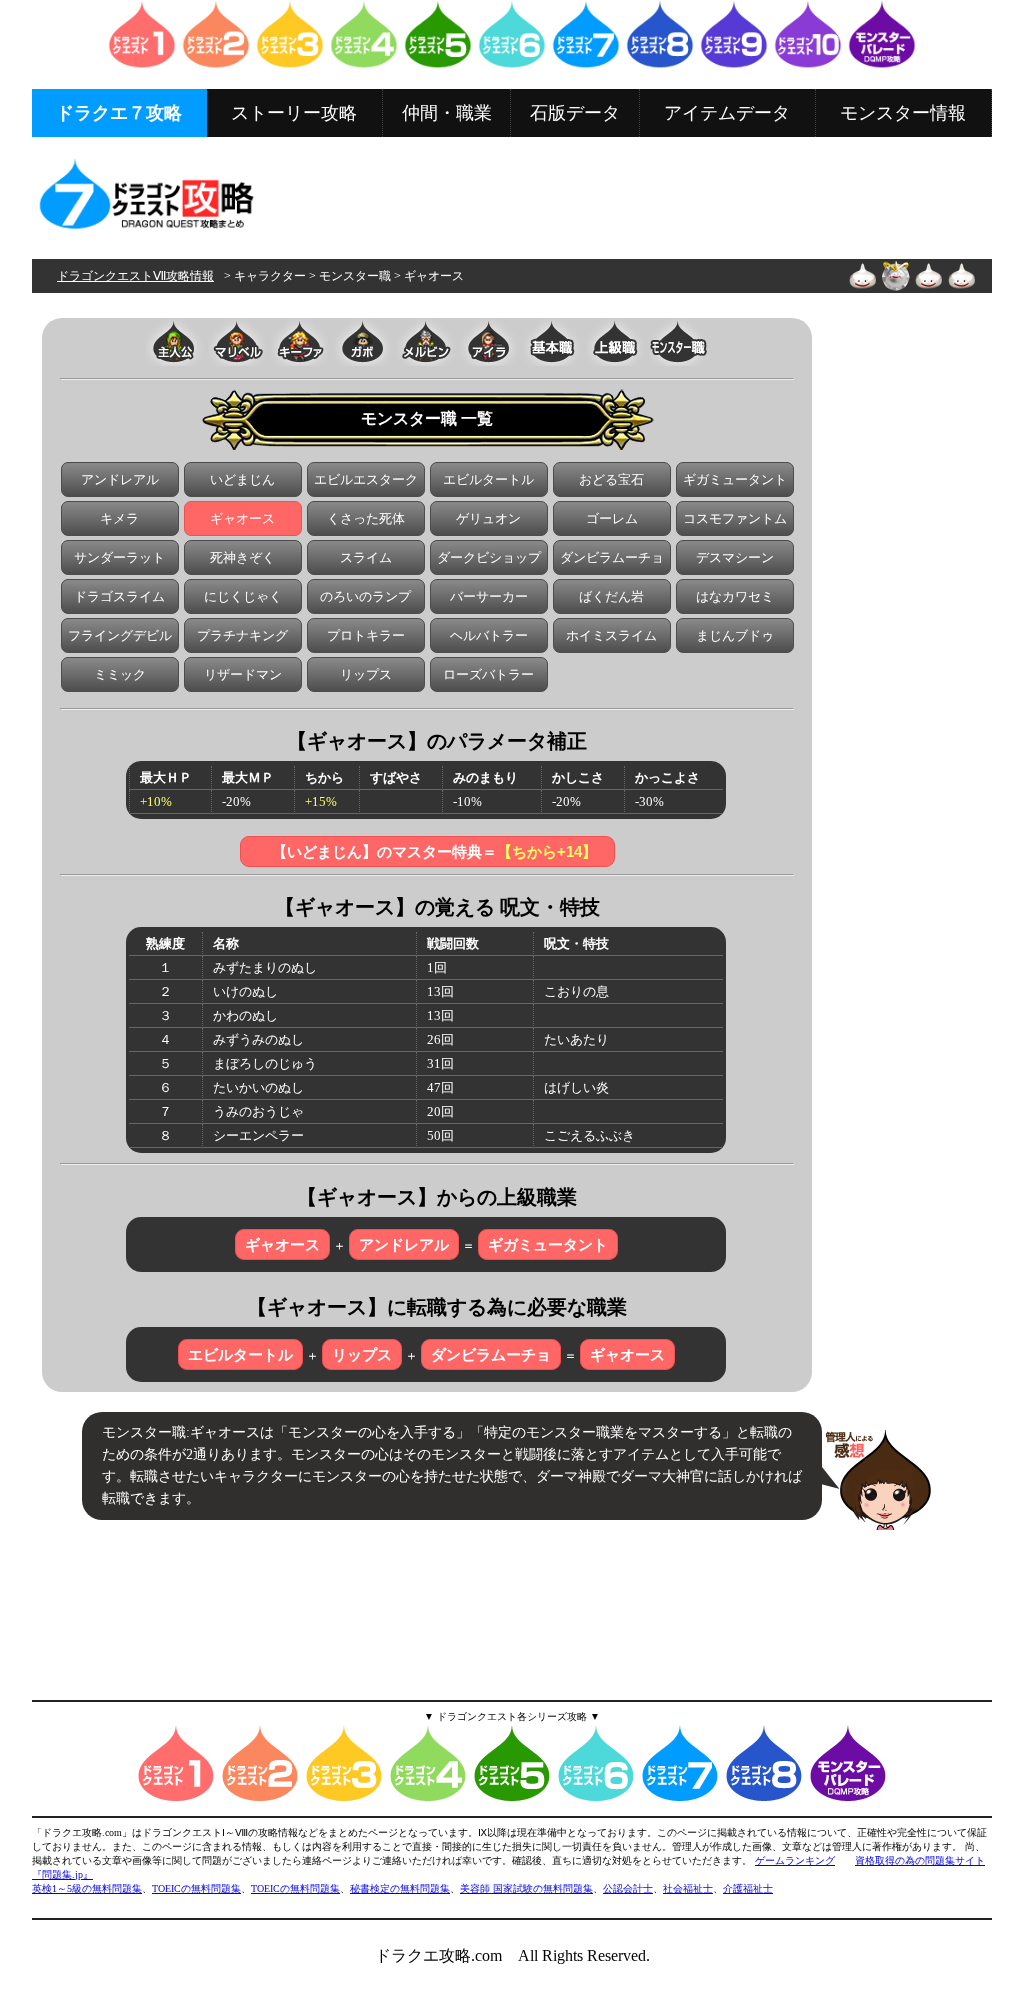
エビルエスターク (366, 479)
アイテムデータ (727, 113)
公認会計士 (628, 1888)
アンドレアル (120, 479)
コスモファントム (735, 518)
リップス (366, 674)
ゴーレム (612, 518)
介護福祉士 (748, 1888)
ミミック (120, 674)
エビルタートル (488, 479)
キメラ (119, 518)
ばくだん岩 (611, 596)
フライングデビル (120, 635)
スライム (366, 557)
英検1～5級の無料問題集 (87, 1888)
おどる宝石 (611, 479)
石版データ (575, 113)
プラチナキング (242, 635)
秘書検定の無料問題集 (400, 1888)
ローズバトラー (488, 674)
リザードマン (243, 674)
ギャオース (242, 518)
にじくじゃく (243, 596)
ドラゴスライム (119, 596)
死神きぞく (242, 557)
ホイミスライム (611, 635)
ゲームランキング (795, 1860)
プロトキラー (366, 635)
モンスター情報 (903, 113)
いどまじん (242, 479)
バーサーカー (489, 596)
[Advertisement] (627, 197)
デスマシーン (735, 557)
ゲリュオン (488, 518)
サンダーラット (119, 557)
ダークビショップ (489, 557)
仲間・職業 (447, 113)
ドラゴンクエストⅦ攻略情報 (135, 276)
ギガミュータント (735, 479)
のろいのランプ (365, 596)
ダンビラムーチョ (612, 557)
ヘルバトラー (489, 635)
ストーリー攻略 (294, 113)
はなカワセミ (735, 596)
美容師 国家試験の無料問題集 (526, 1888)
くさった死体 (366, 518)
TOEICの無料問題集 (196, 1888)
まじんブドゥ (735, 635)
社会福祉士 (688, 1888)
